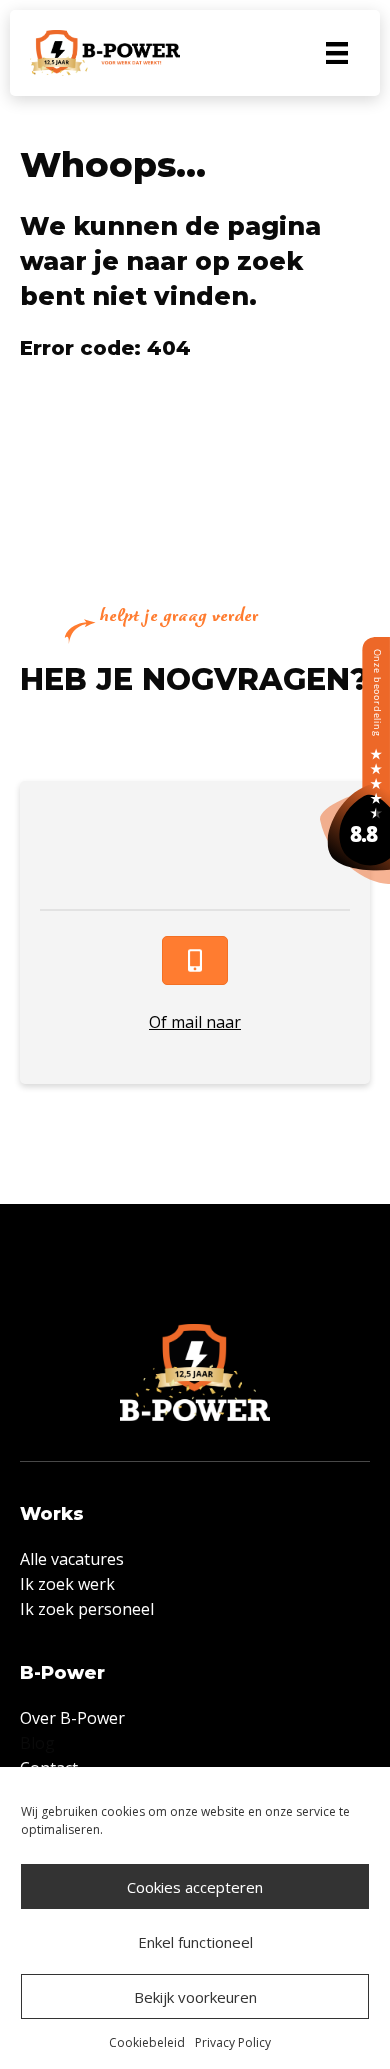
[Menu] (337, 53)
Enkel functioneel (195, 1942)
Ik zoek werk (67, 1584)
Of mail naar (195, 1022)
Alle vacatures (72, 1559)
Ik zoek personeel (87, 1609)
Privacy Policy (233, 2042)
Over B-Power (72, 1718)
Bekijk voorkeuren (195, 1997)
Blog (37, 1743)
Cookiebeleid (147, 2042)
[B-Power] (355, 759)
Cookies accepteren (195, 1887)
